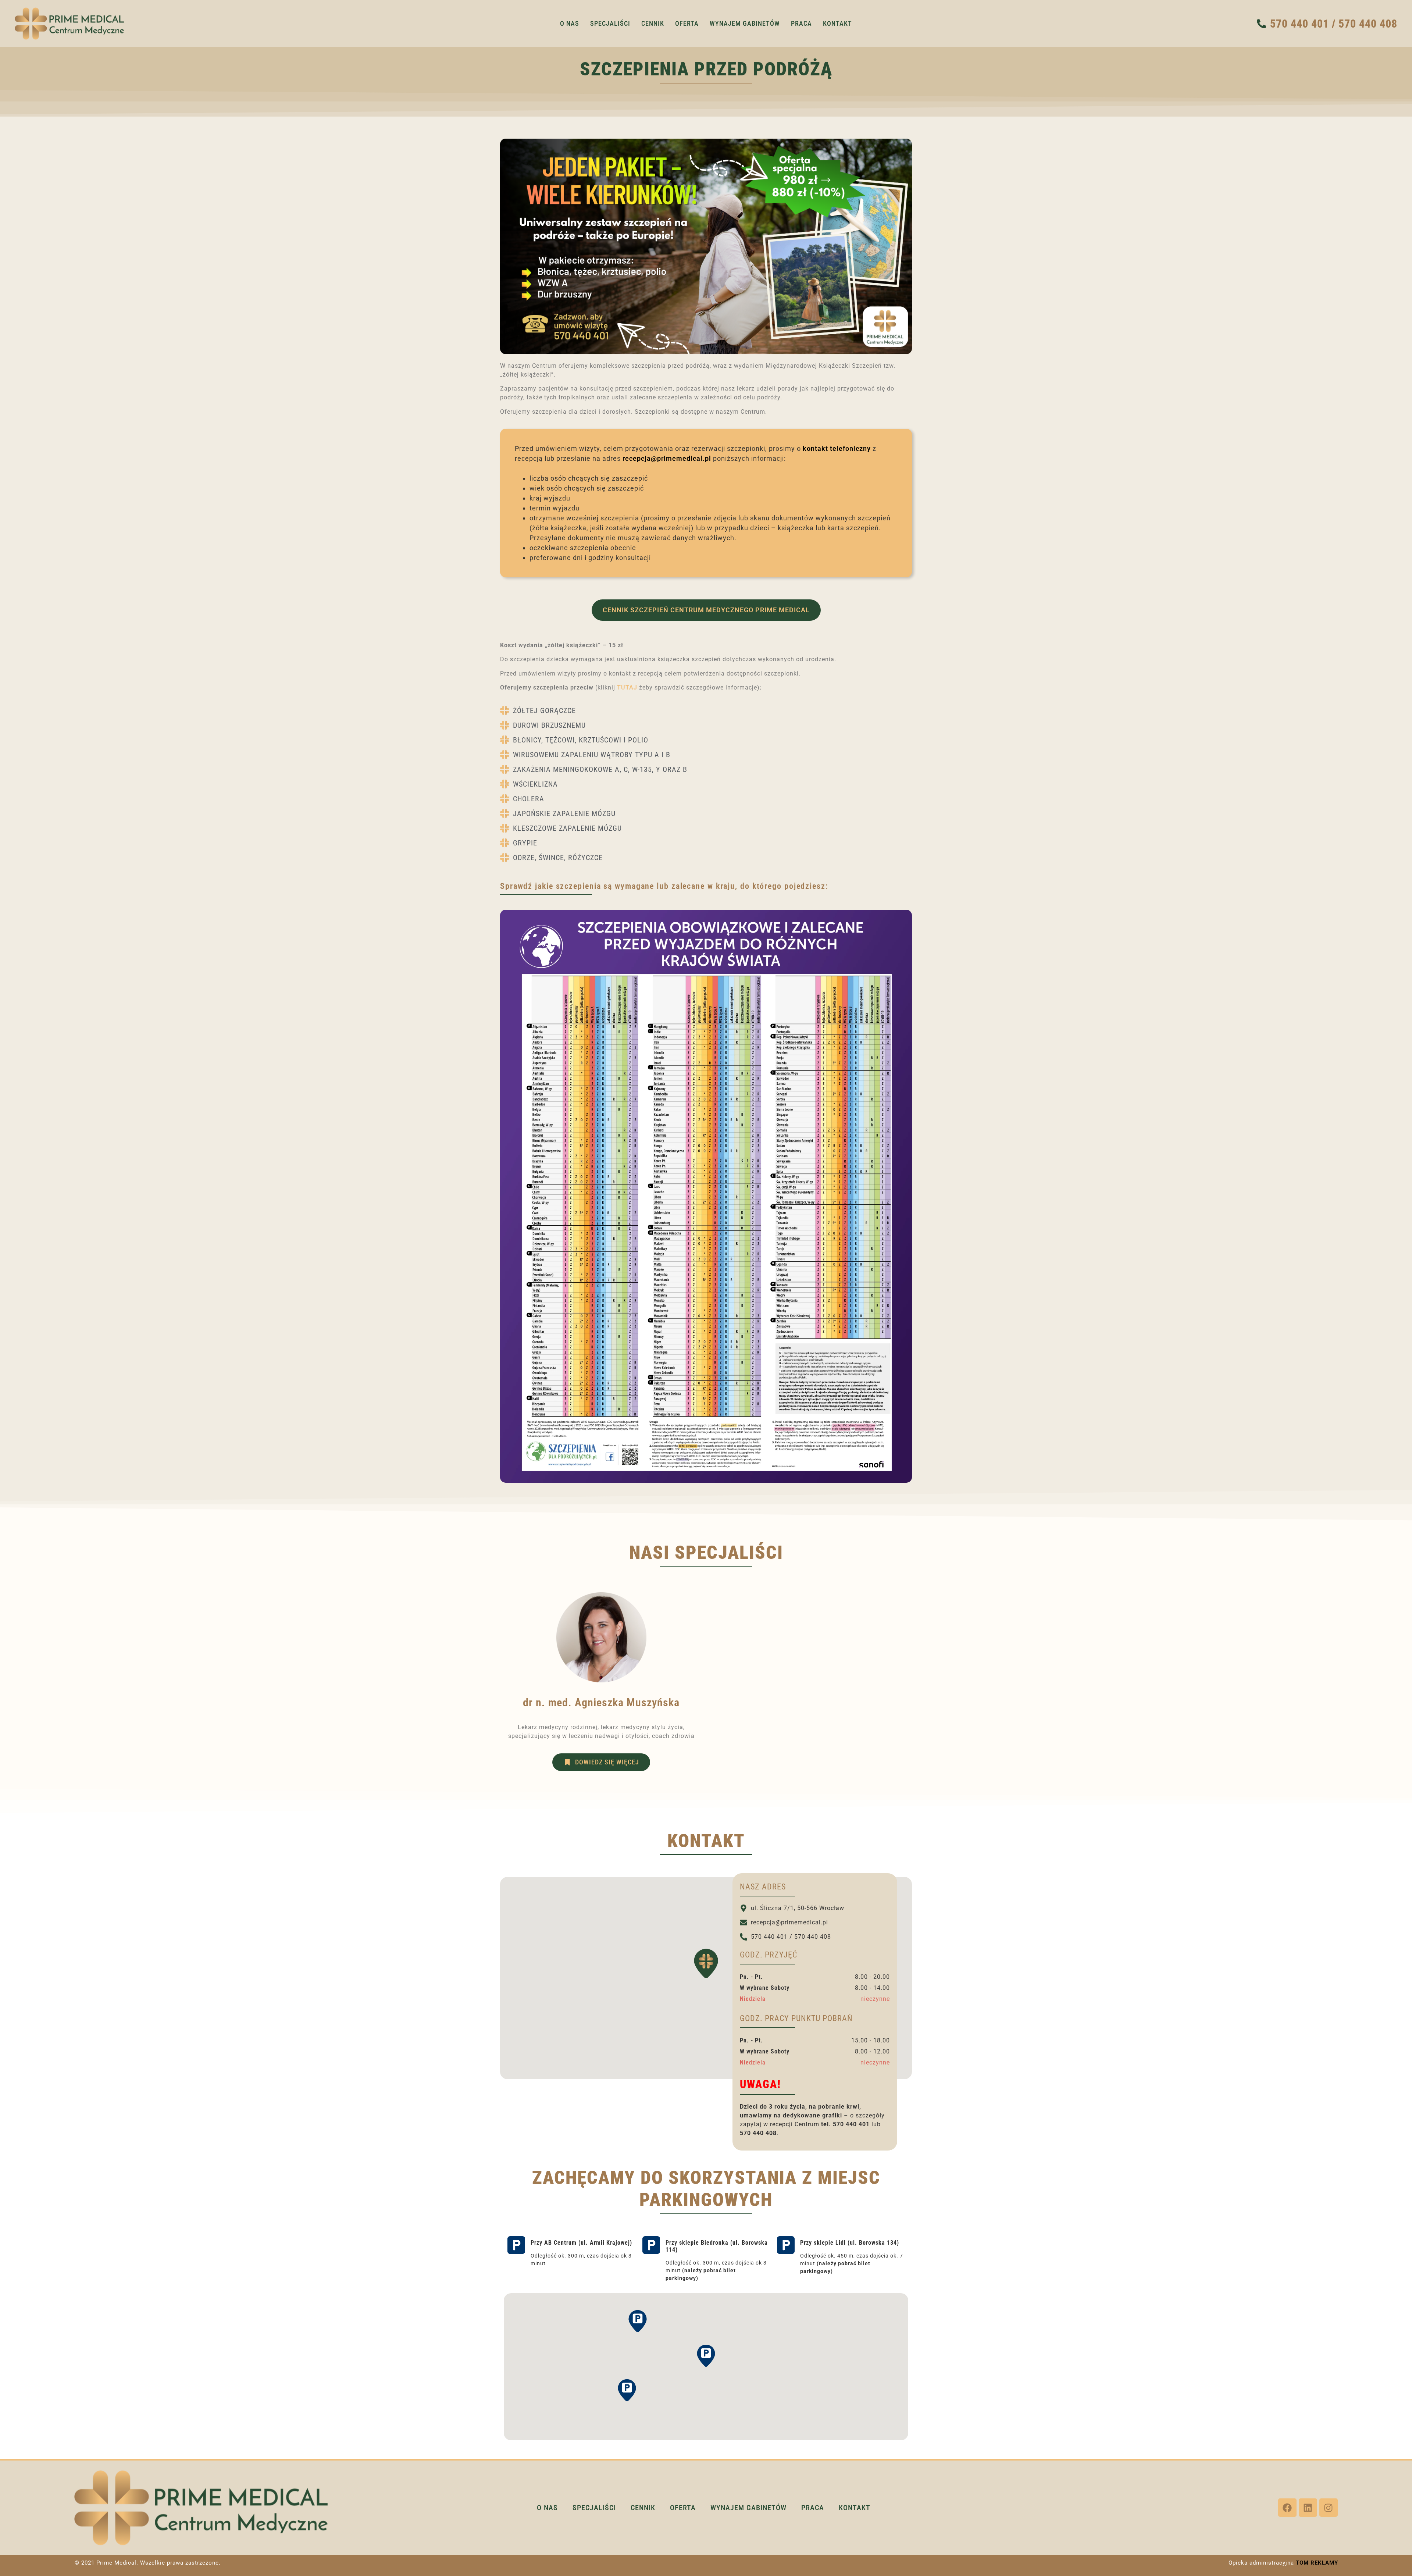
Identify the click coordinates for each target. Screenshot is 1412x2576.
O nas (570, 23)
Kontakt (837, 23)
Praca (801, 23)
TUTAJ (627, 687)
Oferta (687, 23)
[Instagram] (1329, 2508)
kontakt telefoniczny (837, 448)
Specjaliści (610, 23)
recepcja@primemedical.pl (667, 458)
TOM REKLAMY (1317, 2563)
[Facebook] (1287, 2508)
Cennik (653, 23)
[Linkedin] (1308, 2508)
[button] (706, 1963)
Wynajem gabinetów (745, 23)
